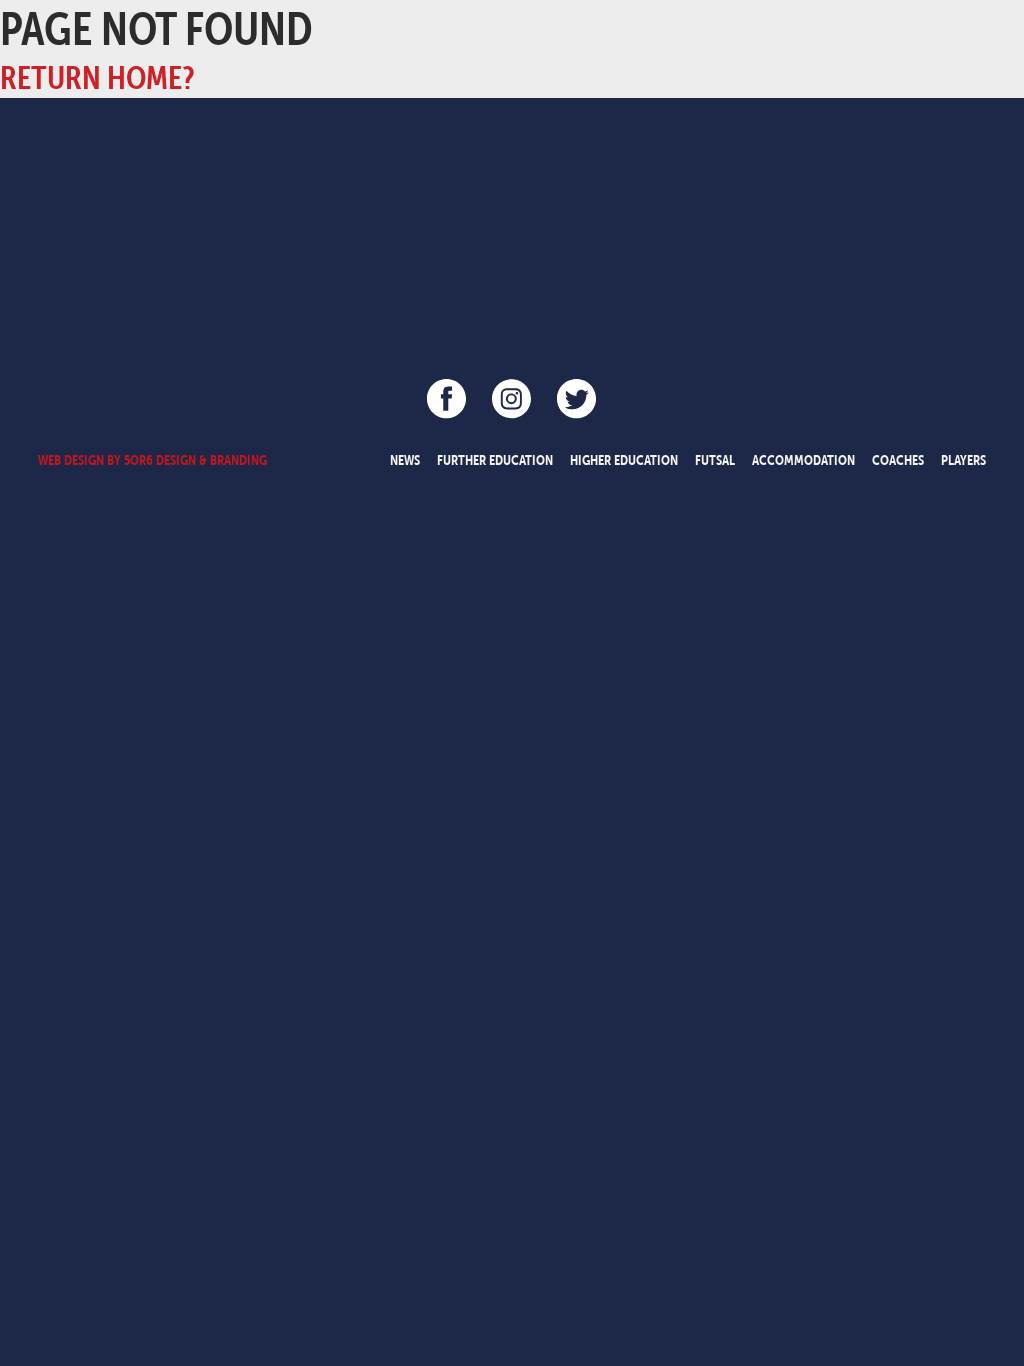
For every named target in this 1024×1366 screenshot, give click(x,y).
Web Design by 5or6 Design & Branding (152, 460)
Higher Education (624, 460)
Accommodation (803, 460)
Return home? (97, 77)
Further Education (495, 460)
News (405, 460)
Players (963, 460)
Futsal (715, 460)
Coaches (898, 460)
